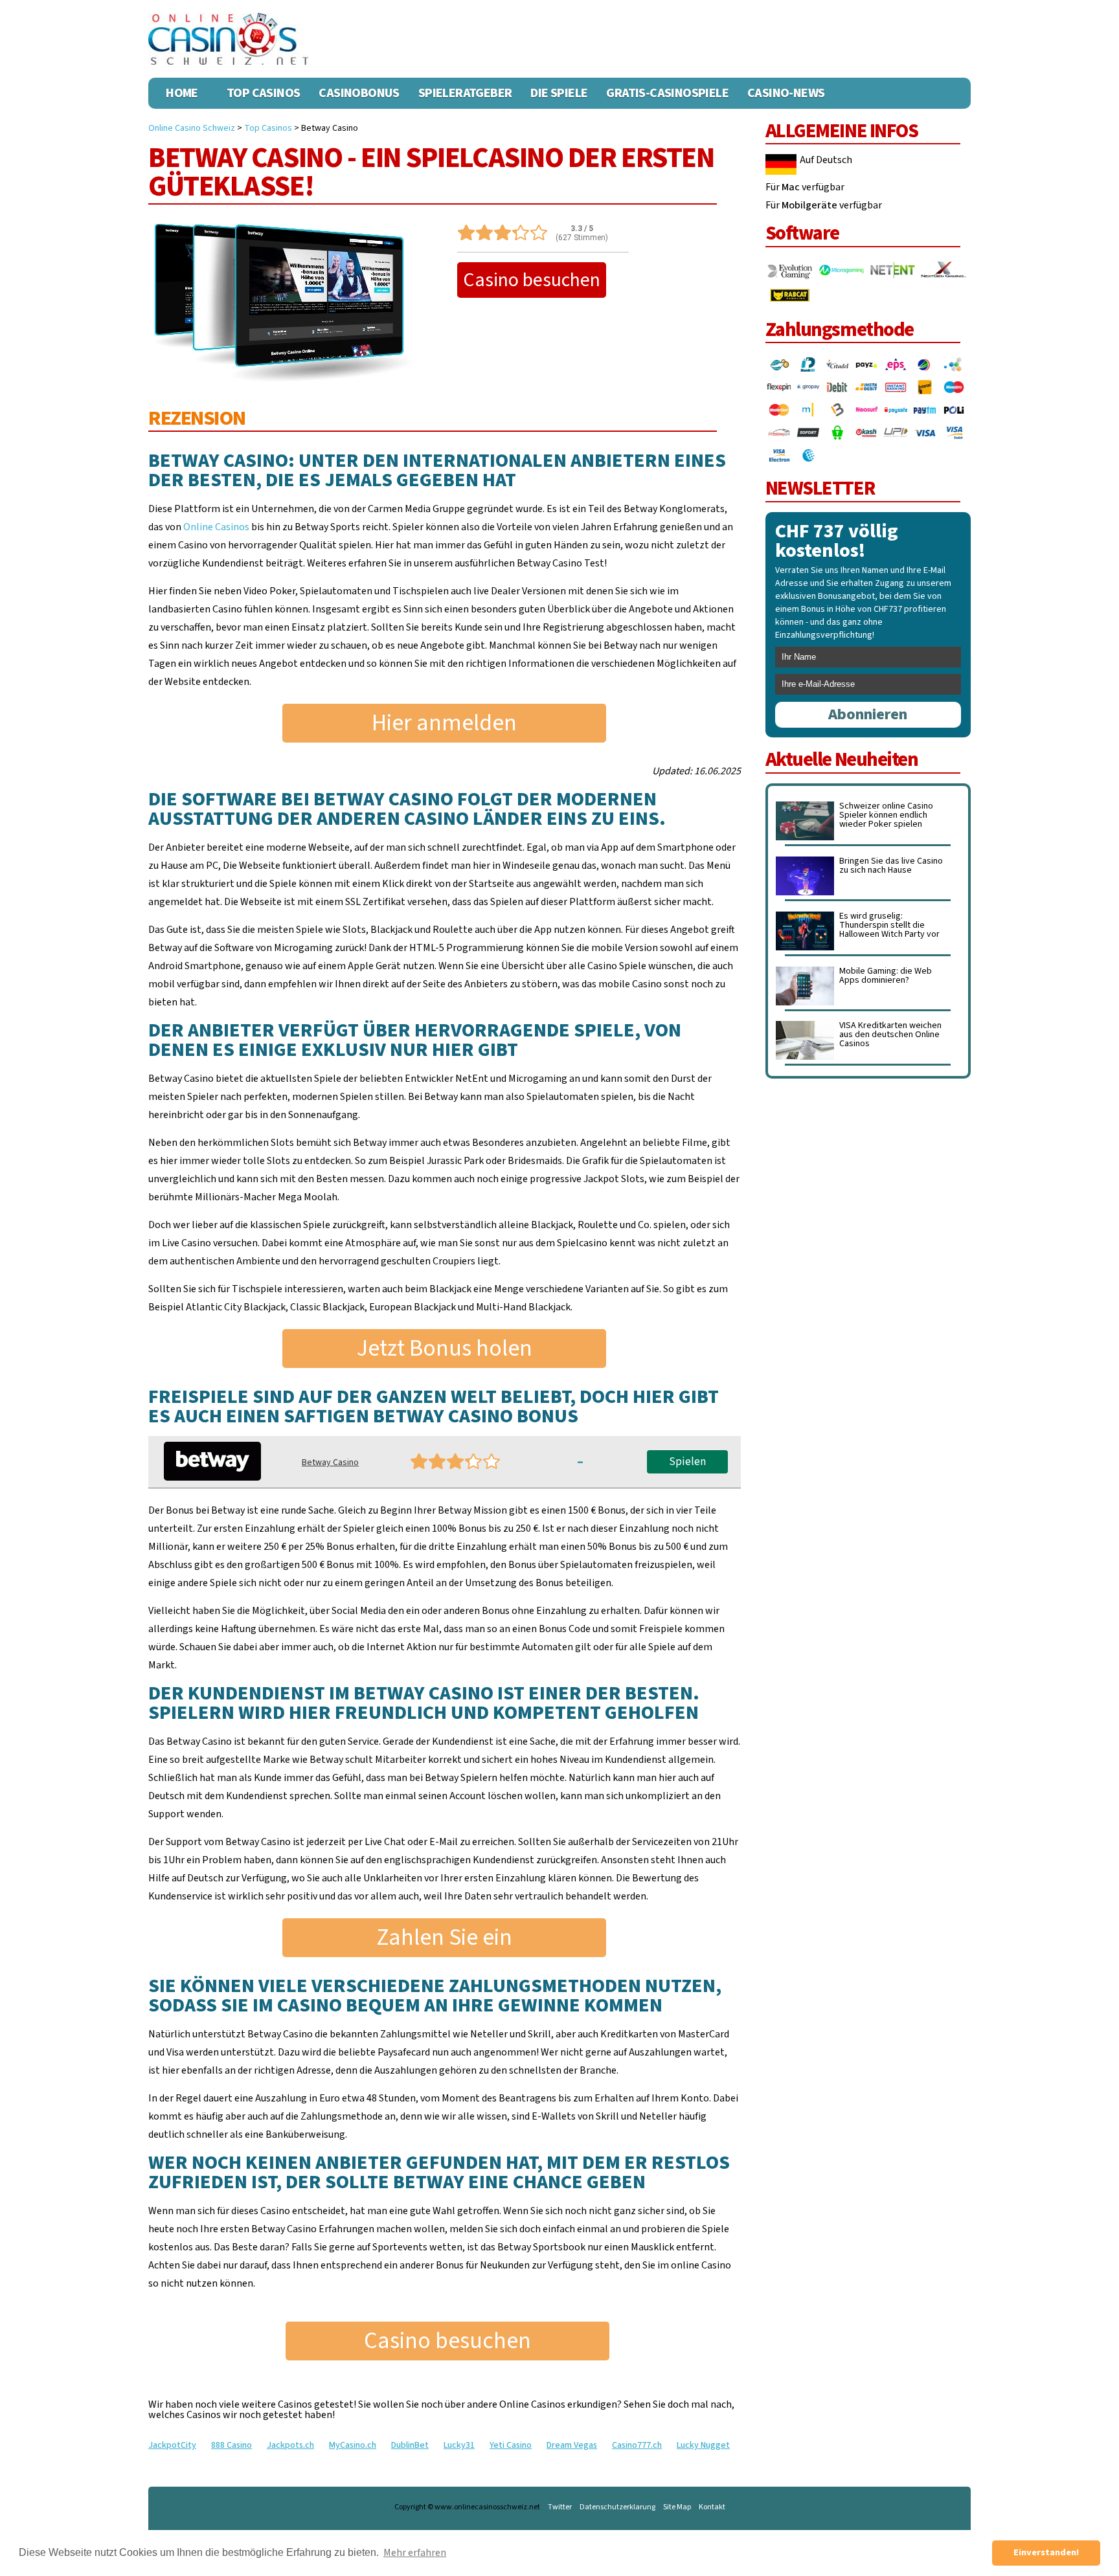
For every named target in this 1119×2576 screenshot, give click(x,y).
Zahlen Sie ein (444, 1937)
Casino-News (786, 93)
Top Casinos (263, 93)
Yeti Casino (511, 2445)
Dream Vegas (572, 2445)
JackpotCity (172, 2445)
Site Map (677, 2507)
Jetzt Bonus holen (445, 1348)
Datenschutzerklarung (617, 2507)
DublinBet (410, 2445)
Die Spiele (559, 93)
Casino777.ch (637, 2445)
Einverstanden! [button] (1046, 2552)
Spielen (687, 1462)
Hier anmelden (444, 723)
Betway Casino (330, 1462)
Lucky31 (459, 2445)
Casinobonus (359, 93)
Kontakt (712, 2507)
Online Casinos (216, 527)
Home (182, 93)
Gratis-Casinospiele (667, 93)
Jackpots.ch (290, 2445)
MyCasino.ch (353, 2445)
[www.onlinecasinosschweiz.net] (229, 39)
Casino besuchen (532, 280)
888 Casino (232, 2445)
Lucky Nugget (703, 2445)
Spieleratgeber (465, 93)
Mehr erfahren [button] (415, 2553)
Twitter (560, 2507)
